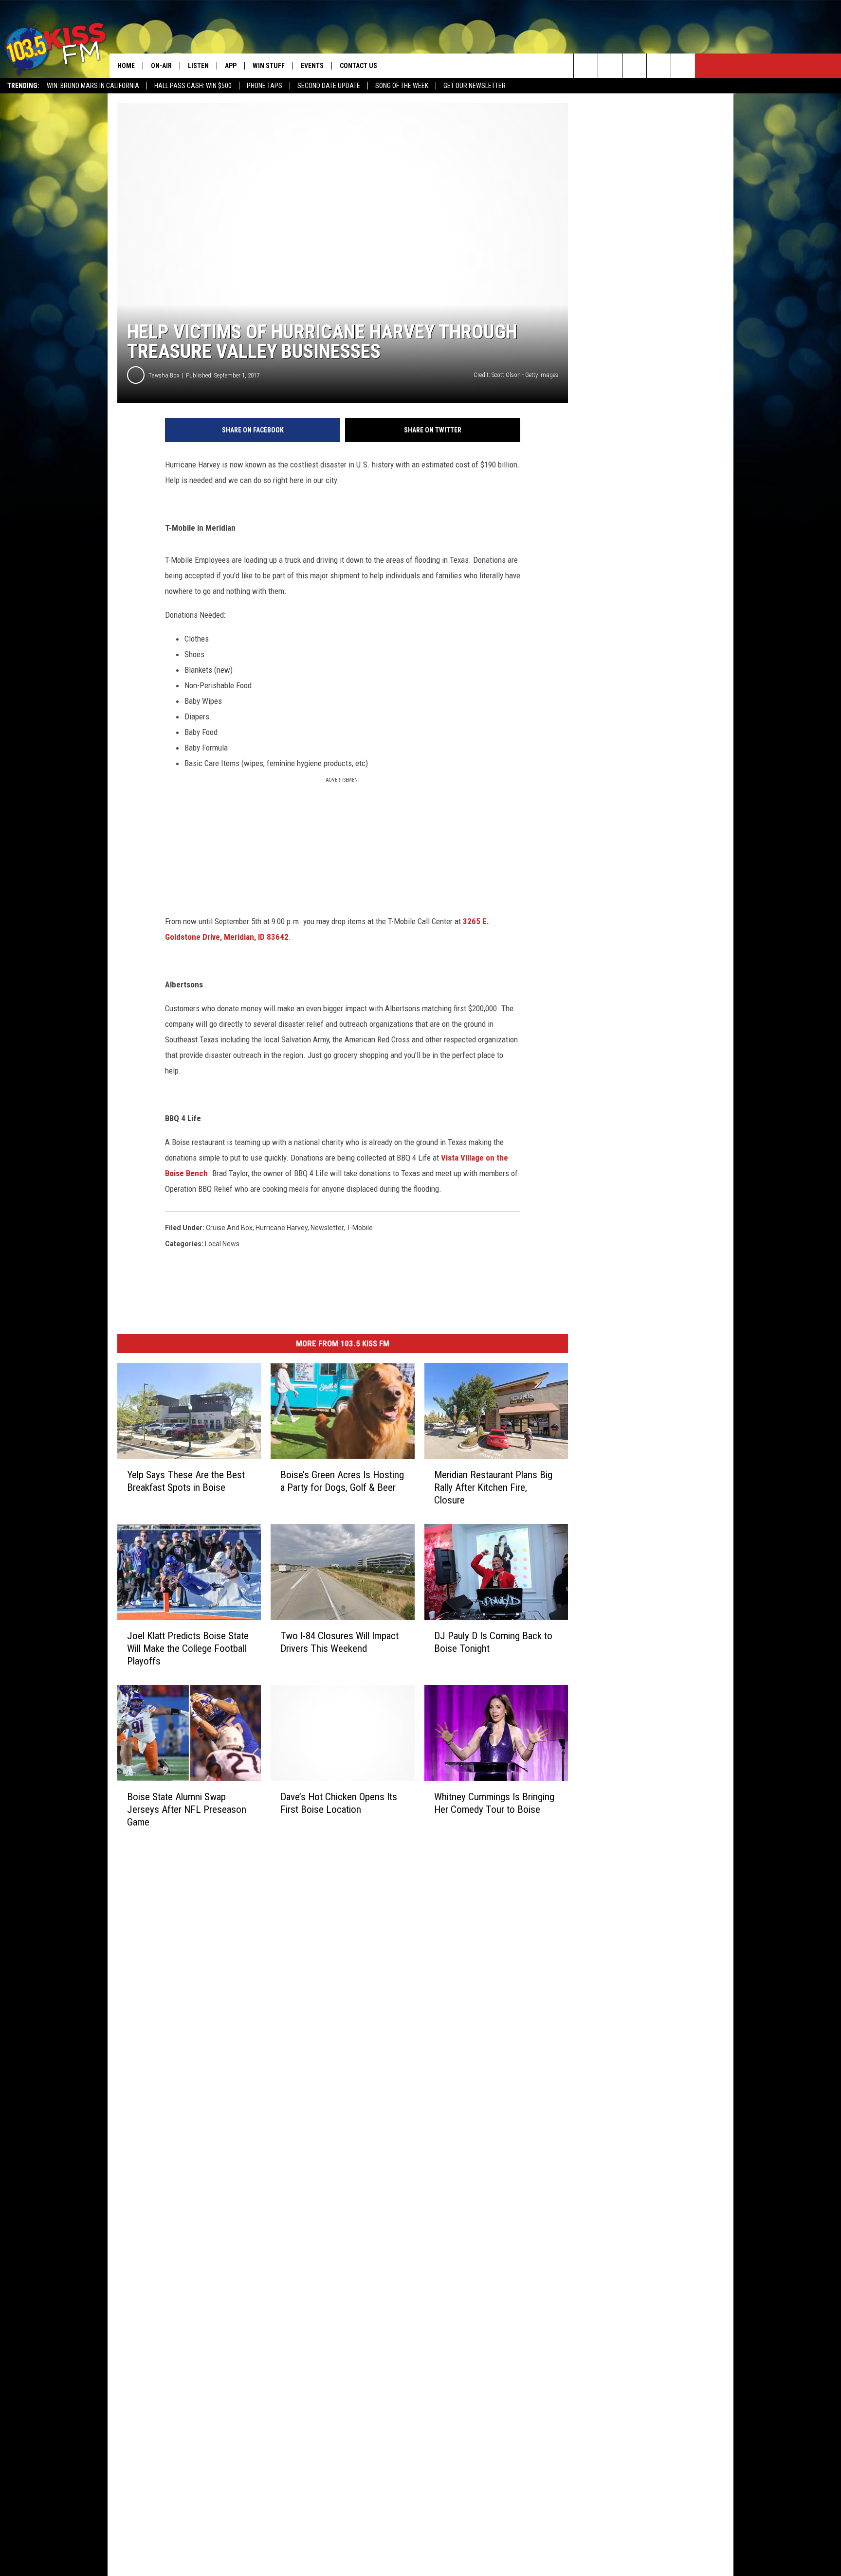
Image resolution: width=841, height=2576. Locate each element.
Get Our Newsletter (475, 86)
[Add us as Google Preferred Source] (610, 66)
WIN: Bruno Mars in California (93, 86)
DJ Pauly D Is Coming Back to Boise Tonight (493, 1642)
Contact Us (358, 66)
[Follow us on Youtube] (683, 66)
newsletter (327, 1228)
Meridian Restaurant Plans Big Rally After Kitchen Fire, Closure (493, 1487)
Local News (222, 1244)
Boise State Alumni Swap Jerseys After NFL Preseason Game (187, 1809)
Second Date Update (329, 86)
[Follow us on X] (659, 66)
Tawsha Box (164, 375)
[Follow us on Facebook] (634, 66)
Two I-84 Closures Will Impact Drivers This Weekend (339, 1642)
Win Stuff (269, 66)
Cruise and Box (229, 1228)
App (231, 66)
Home (126, 66)
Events (312, 66)
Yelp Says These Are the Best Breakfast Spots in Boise (186, 1481)
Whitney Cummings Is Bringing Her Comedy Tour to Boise (494, 1803)
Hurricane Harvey (282, 1228)
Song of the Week (402, 86)
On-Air (161, 66)
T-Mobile (360, 1228)
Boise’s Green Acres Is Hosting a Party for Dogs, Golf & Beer (342, 1481)
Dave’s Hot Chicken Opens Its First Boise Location (339, 1803)
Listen (198, 66)
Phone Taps (265, 86)
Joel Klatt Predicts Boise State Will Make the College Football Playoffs (188, 1648)
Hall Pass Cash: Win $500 (193, 86)
